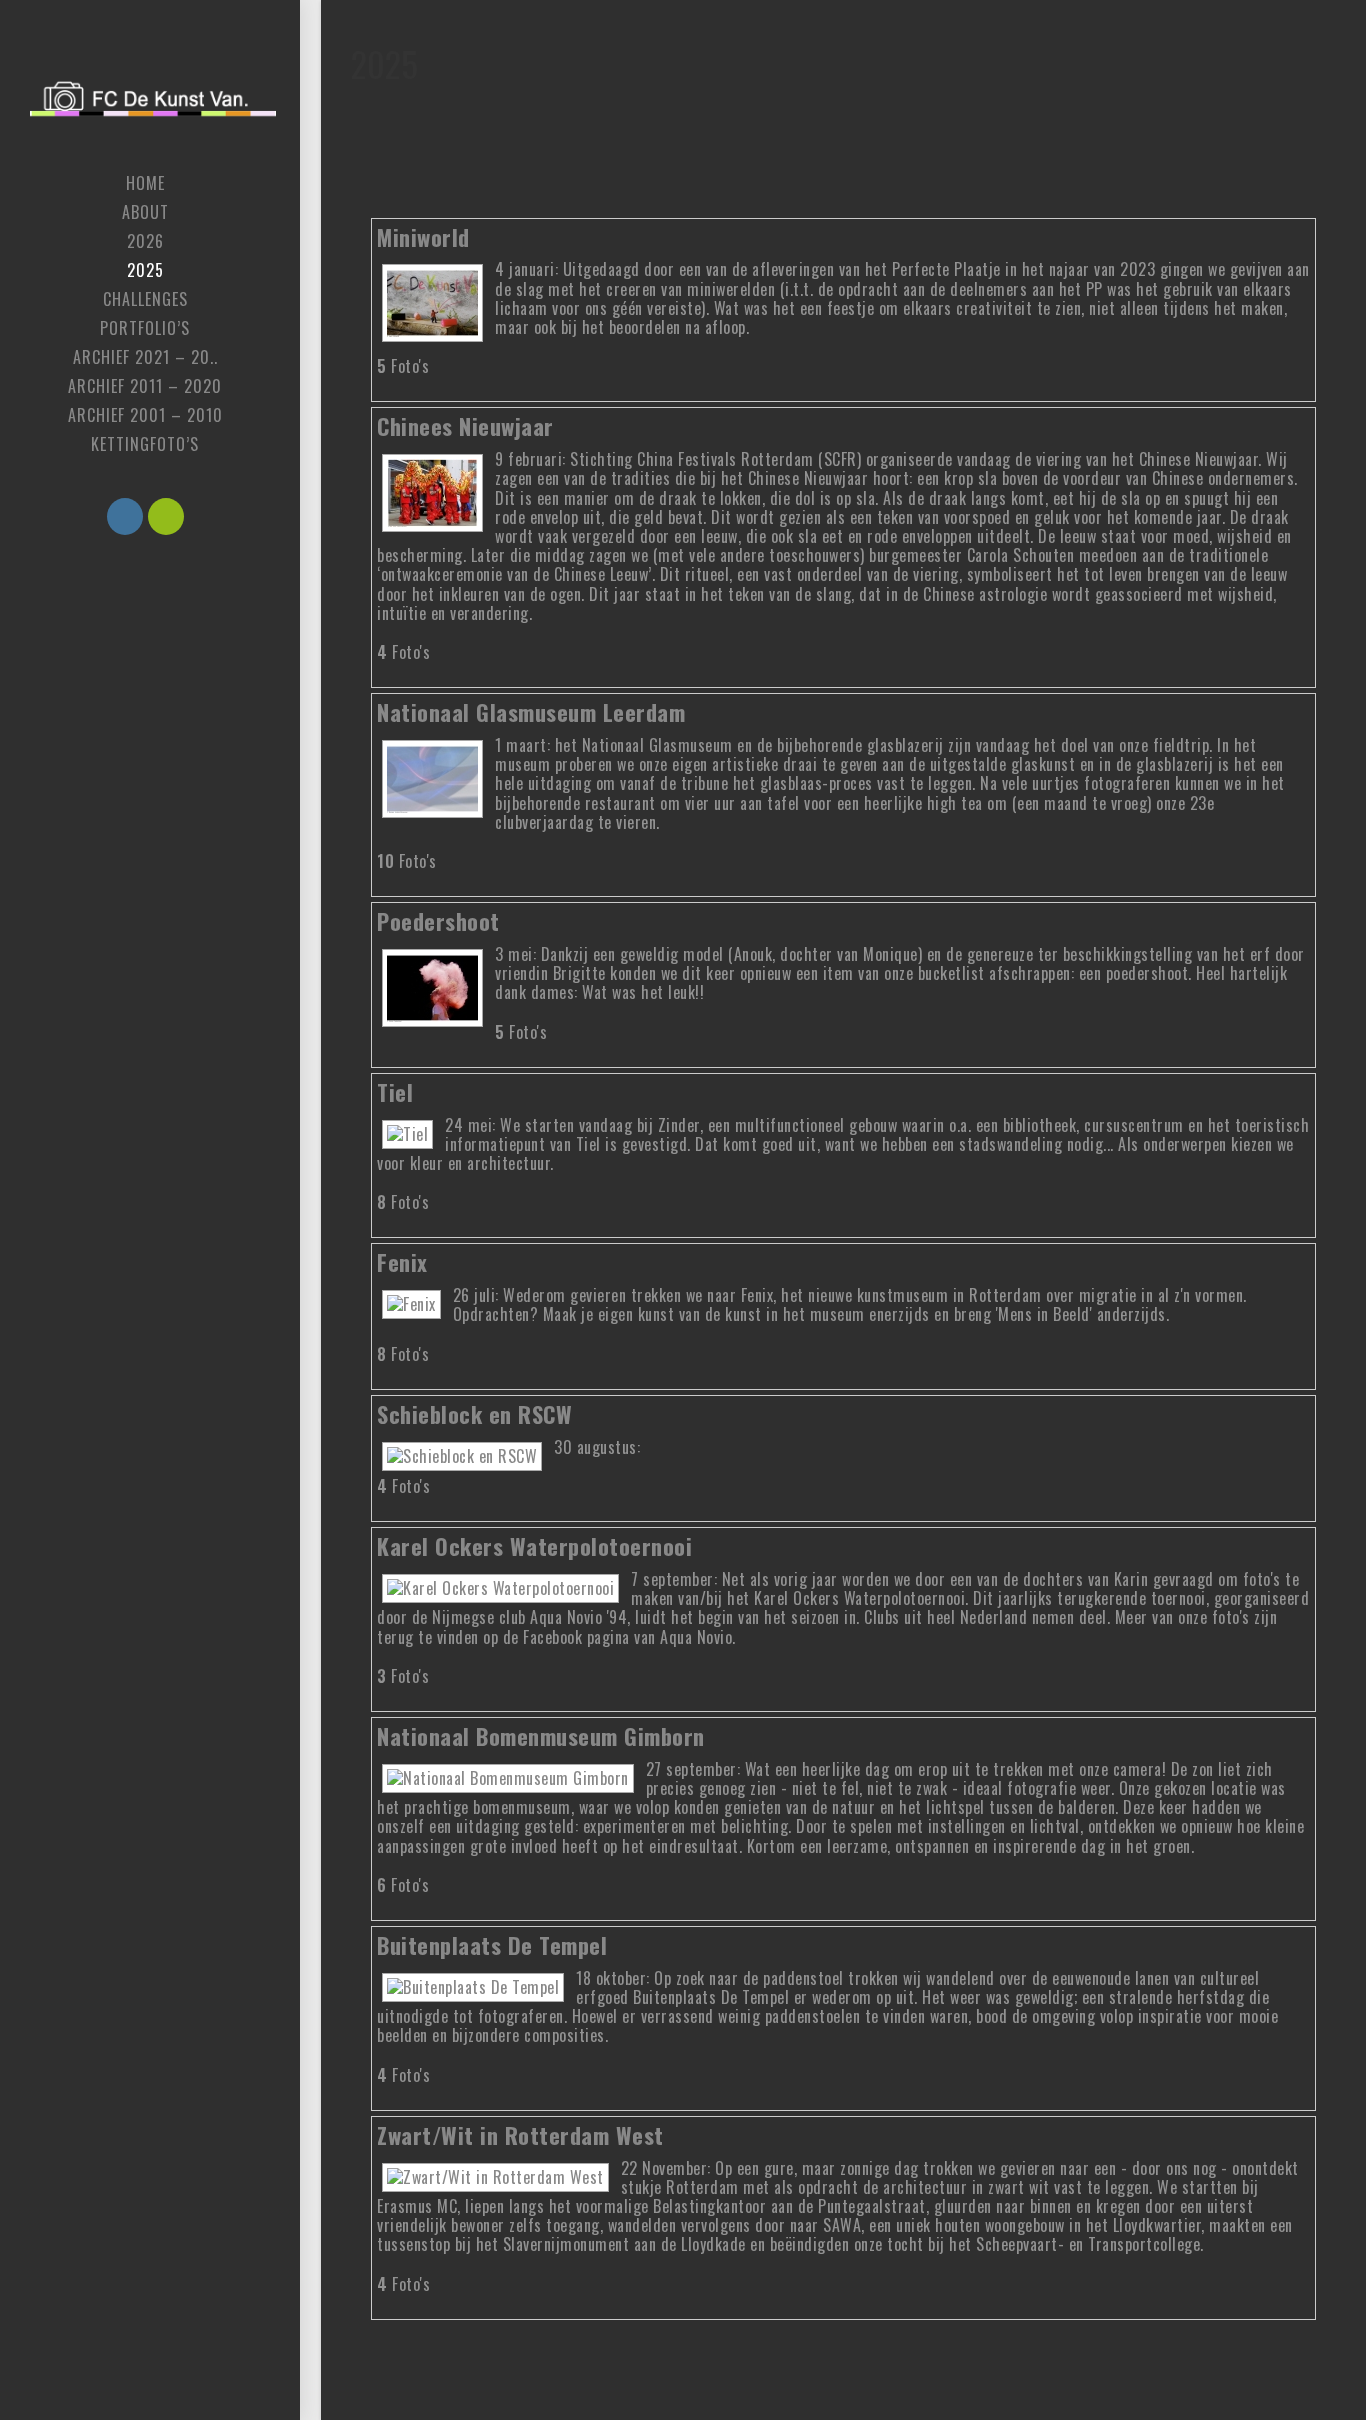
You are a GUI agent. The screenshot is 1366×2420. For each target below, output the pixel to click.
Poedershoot (438, 920)
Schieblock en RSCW (474, 1413)
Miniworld (423, 236)
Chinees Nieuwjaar (465, 425)
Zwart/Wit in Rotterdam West (520, 2134)
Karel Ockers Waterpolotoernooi (534, 1545)
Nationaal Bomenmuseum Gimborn (541, 1735)
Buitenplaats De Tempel (492, 1944)
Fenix (402, 1261)
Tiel (395, 1091)
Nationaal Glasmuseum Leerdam (531, 711)
